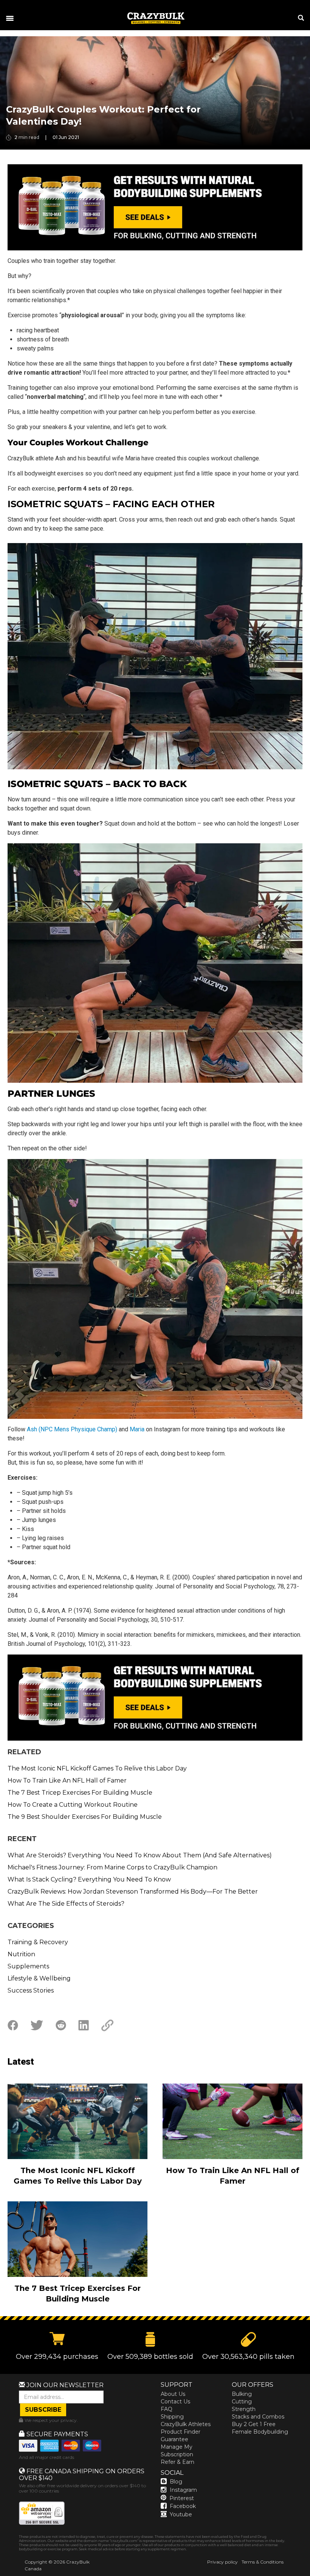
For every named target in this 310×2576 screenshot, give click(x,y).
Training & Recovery (38, 1942)
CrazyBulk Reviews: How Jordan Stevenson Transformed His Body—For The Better (133, 1891)
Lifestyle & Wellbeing (39, 1978)
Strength (244, 2409)
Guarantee (174, 2439)
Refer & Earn (177, 2462)
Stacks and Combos (258, 2417)
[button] (310, 2576)
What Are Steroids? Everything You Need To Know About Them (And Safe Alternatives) (140, 1855)
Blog (176, 2482)
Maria (137, 1429)
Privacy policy (222, 2562)
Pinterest (182, 2498)
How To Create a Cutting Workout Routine (73, 1805)
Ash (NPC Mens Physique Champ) (72, 1429)
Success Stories (31, 1990)
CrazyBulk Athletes (186, 2424)
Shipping (172, 2417)
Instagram (183, 2490)
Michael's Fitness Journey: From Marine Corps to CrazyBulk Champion (112, 1867)
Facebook (183, 2506)
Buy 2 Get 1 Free (254, 2424)
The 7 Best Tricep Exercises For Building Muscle (80, 1793)
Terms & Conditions (263, 2562)
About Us (173, 2394)
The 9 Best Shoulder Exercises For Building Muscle (85, 1817)
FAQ (167, 2409)
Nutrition (21, 1954)
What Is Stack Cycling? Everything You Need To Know (89, 1879)
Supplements (28, 1966)
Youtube (181, 2514)
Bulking (242, 2394)
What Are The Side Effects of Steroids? (66, 1904)
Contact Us (175, 2402)
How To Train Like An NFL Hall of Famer (67, 1780)
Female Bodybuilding (260, 2432)
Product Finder (181, 2432)
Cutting (242, 2402)
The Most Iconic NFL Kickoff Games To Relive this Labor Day (97, 1768)
